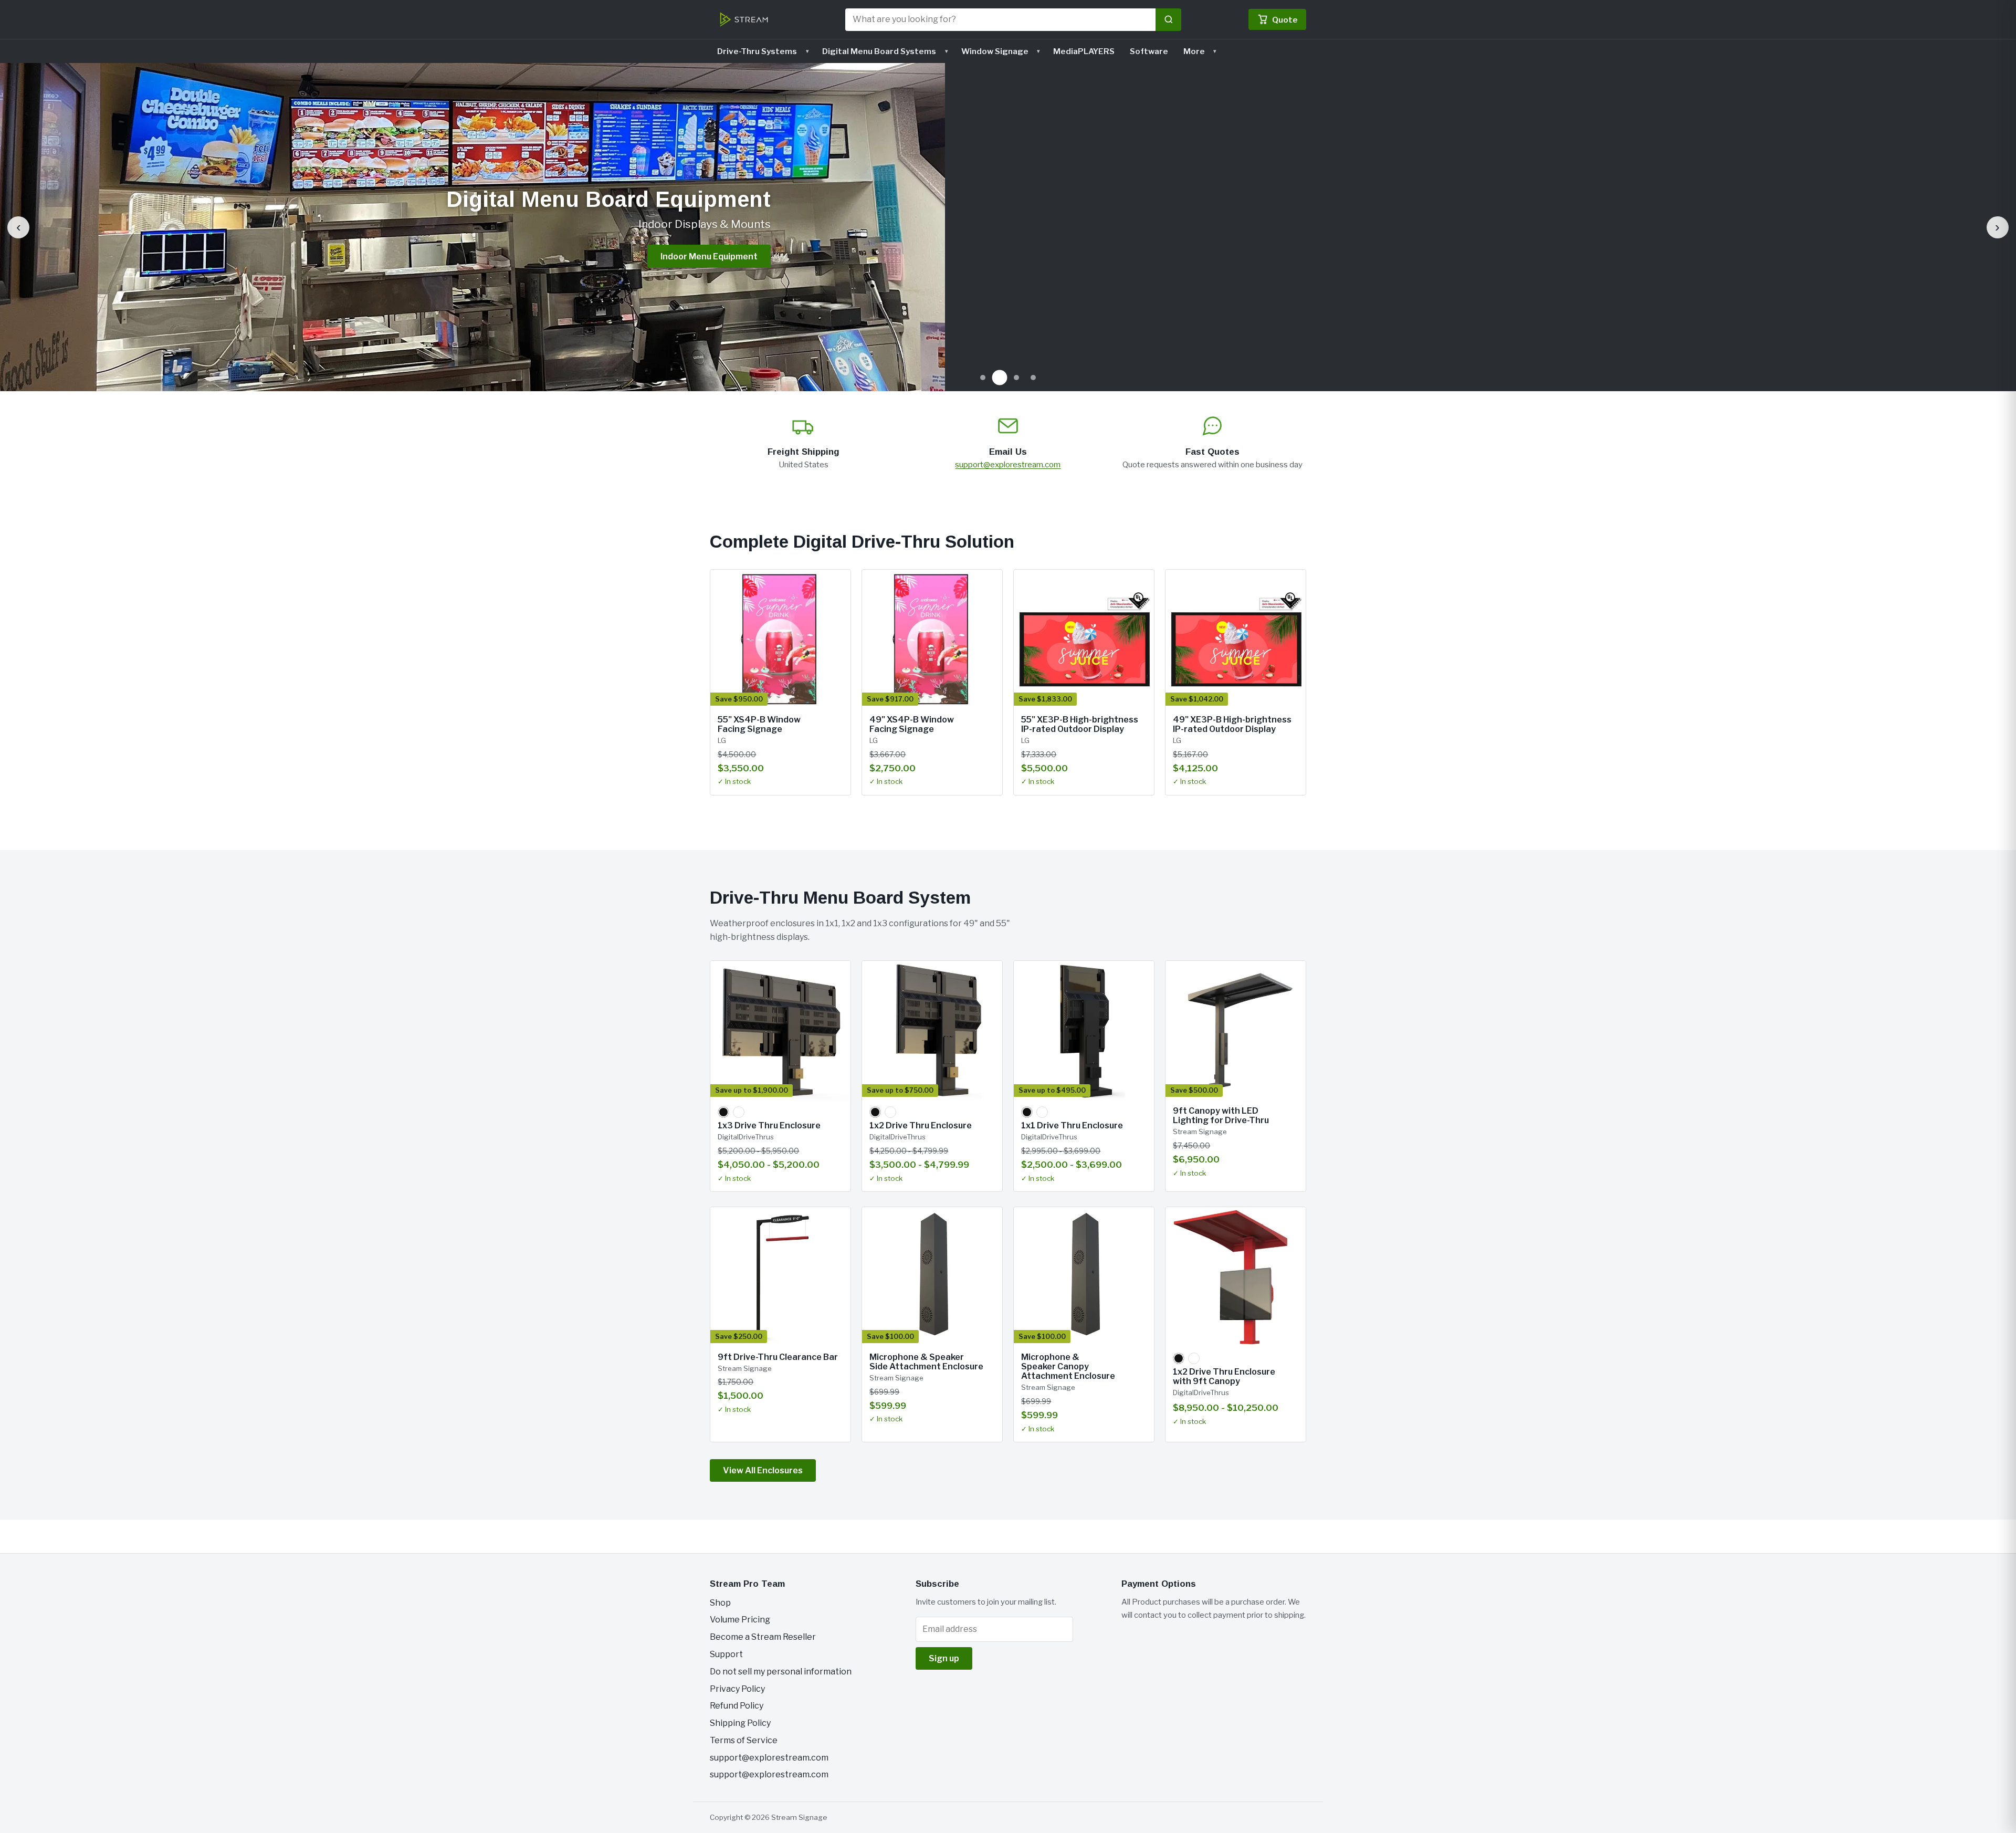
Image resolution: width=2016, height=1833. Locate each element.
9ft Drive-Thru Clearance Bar (778, 1357)
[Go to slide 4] (1033, 378)
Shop (720, 1603)
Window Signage (995, 51)
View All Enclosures (763, 1470)
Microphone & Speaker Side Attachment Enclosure (926, 1362)
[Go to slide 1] (983, 378)
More (1194, 51)
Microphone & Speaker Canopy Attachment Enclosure (1068, 1367)
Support (726, 1654)
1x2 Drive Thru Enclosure (921, 1125)
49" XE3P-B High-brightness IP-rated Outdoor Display (1232, 724)
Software (1149, 51)
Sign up (944, 1658)
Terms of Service (744, 1740)
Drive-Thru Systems (757, 51)
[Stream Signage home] (744, 19)
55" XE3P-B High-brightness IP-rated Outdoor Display (1080, 724)
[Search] (1168, 20)
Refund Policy (737, 1706)
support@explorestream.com (1008, 464)
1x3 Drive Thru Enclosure (769, 1125)
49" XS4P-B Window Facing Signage (912, 724)
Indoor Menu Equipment (709, 256)
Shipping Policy (740, 1723)
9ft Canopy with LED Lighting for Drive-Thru (1221, 1115)
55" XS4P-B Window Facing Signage (759, 724)
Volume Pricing (740, 1620)
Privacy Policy (737, 1689)
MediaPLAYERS (1084, 51)
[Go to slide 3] (1016, 378)
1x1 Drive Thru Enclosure (1072, 1125)
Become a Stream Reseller (763, 1637)
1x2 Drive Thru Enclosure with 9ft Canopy (1224, 1376)
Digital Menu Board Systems (879, 51)
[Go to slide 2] (1000, 378)
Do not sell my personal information (781, 1672)
